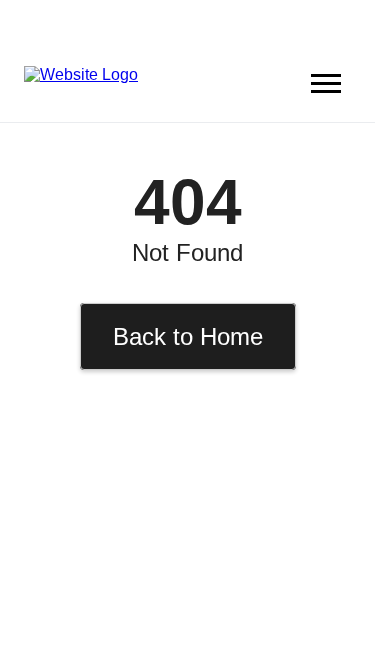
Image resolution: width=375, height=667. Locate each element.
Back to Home (188, 336)
